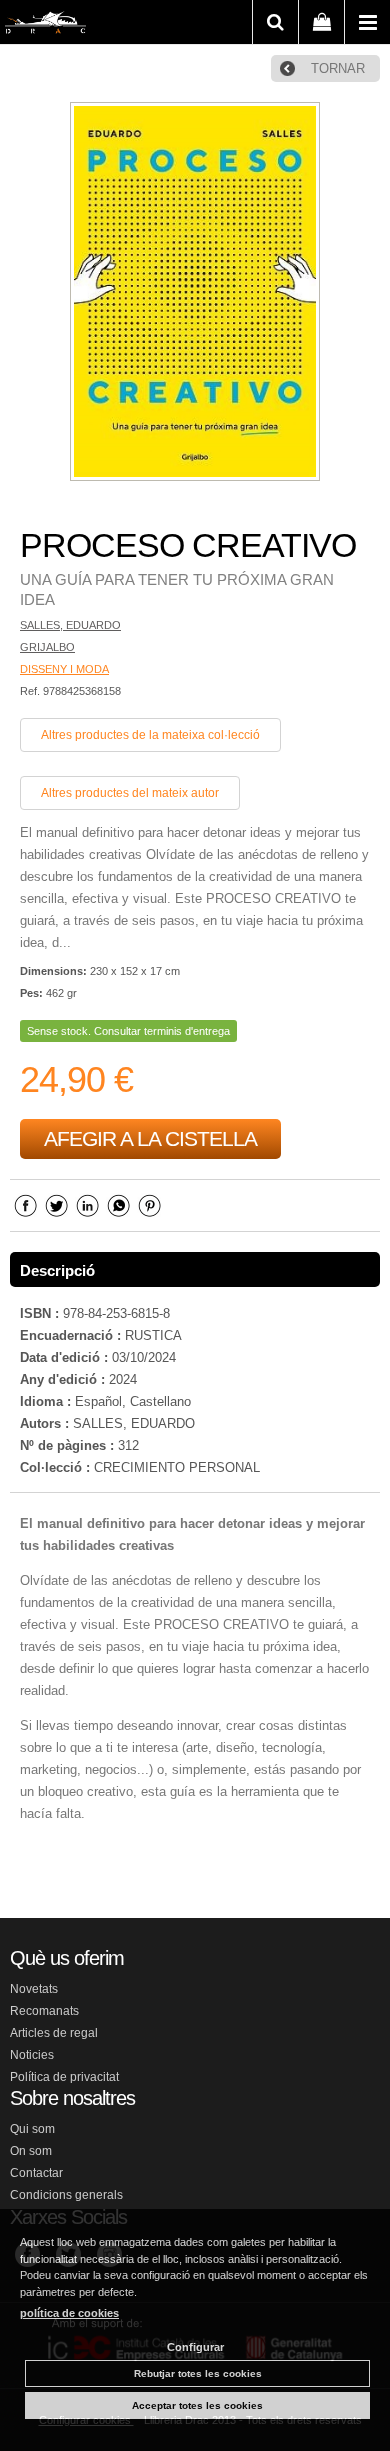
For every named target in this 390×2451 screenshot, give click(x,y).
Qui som (32, 2129)
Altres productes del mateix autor (130, 793)
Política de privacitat (64, 2077)
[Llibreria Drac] (45, 26)
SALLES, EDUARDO (70, 625)
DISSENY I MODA (64, 669)
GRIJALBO (47, 647)
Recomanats (44, 2011)
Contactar (36, 2173)
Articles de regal (54, 2033)
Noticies (32, 2055)
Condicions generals (66, 2195)
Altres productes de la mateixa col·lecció (150, 735)
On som (31, 2151)
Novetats (34, 1989)
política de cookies (69, 2313)
